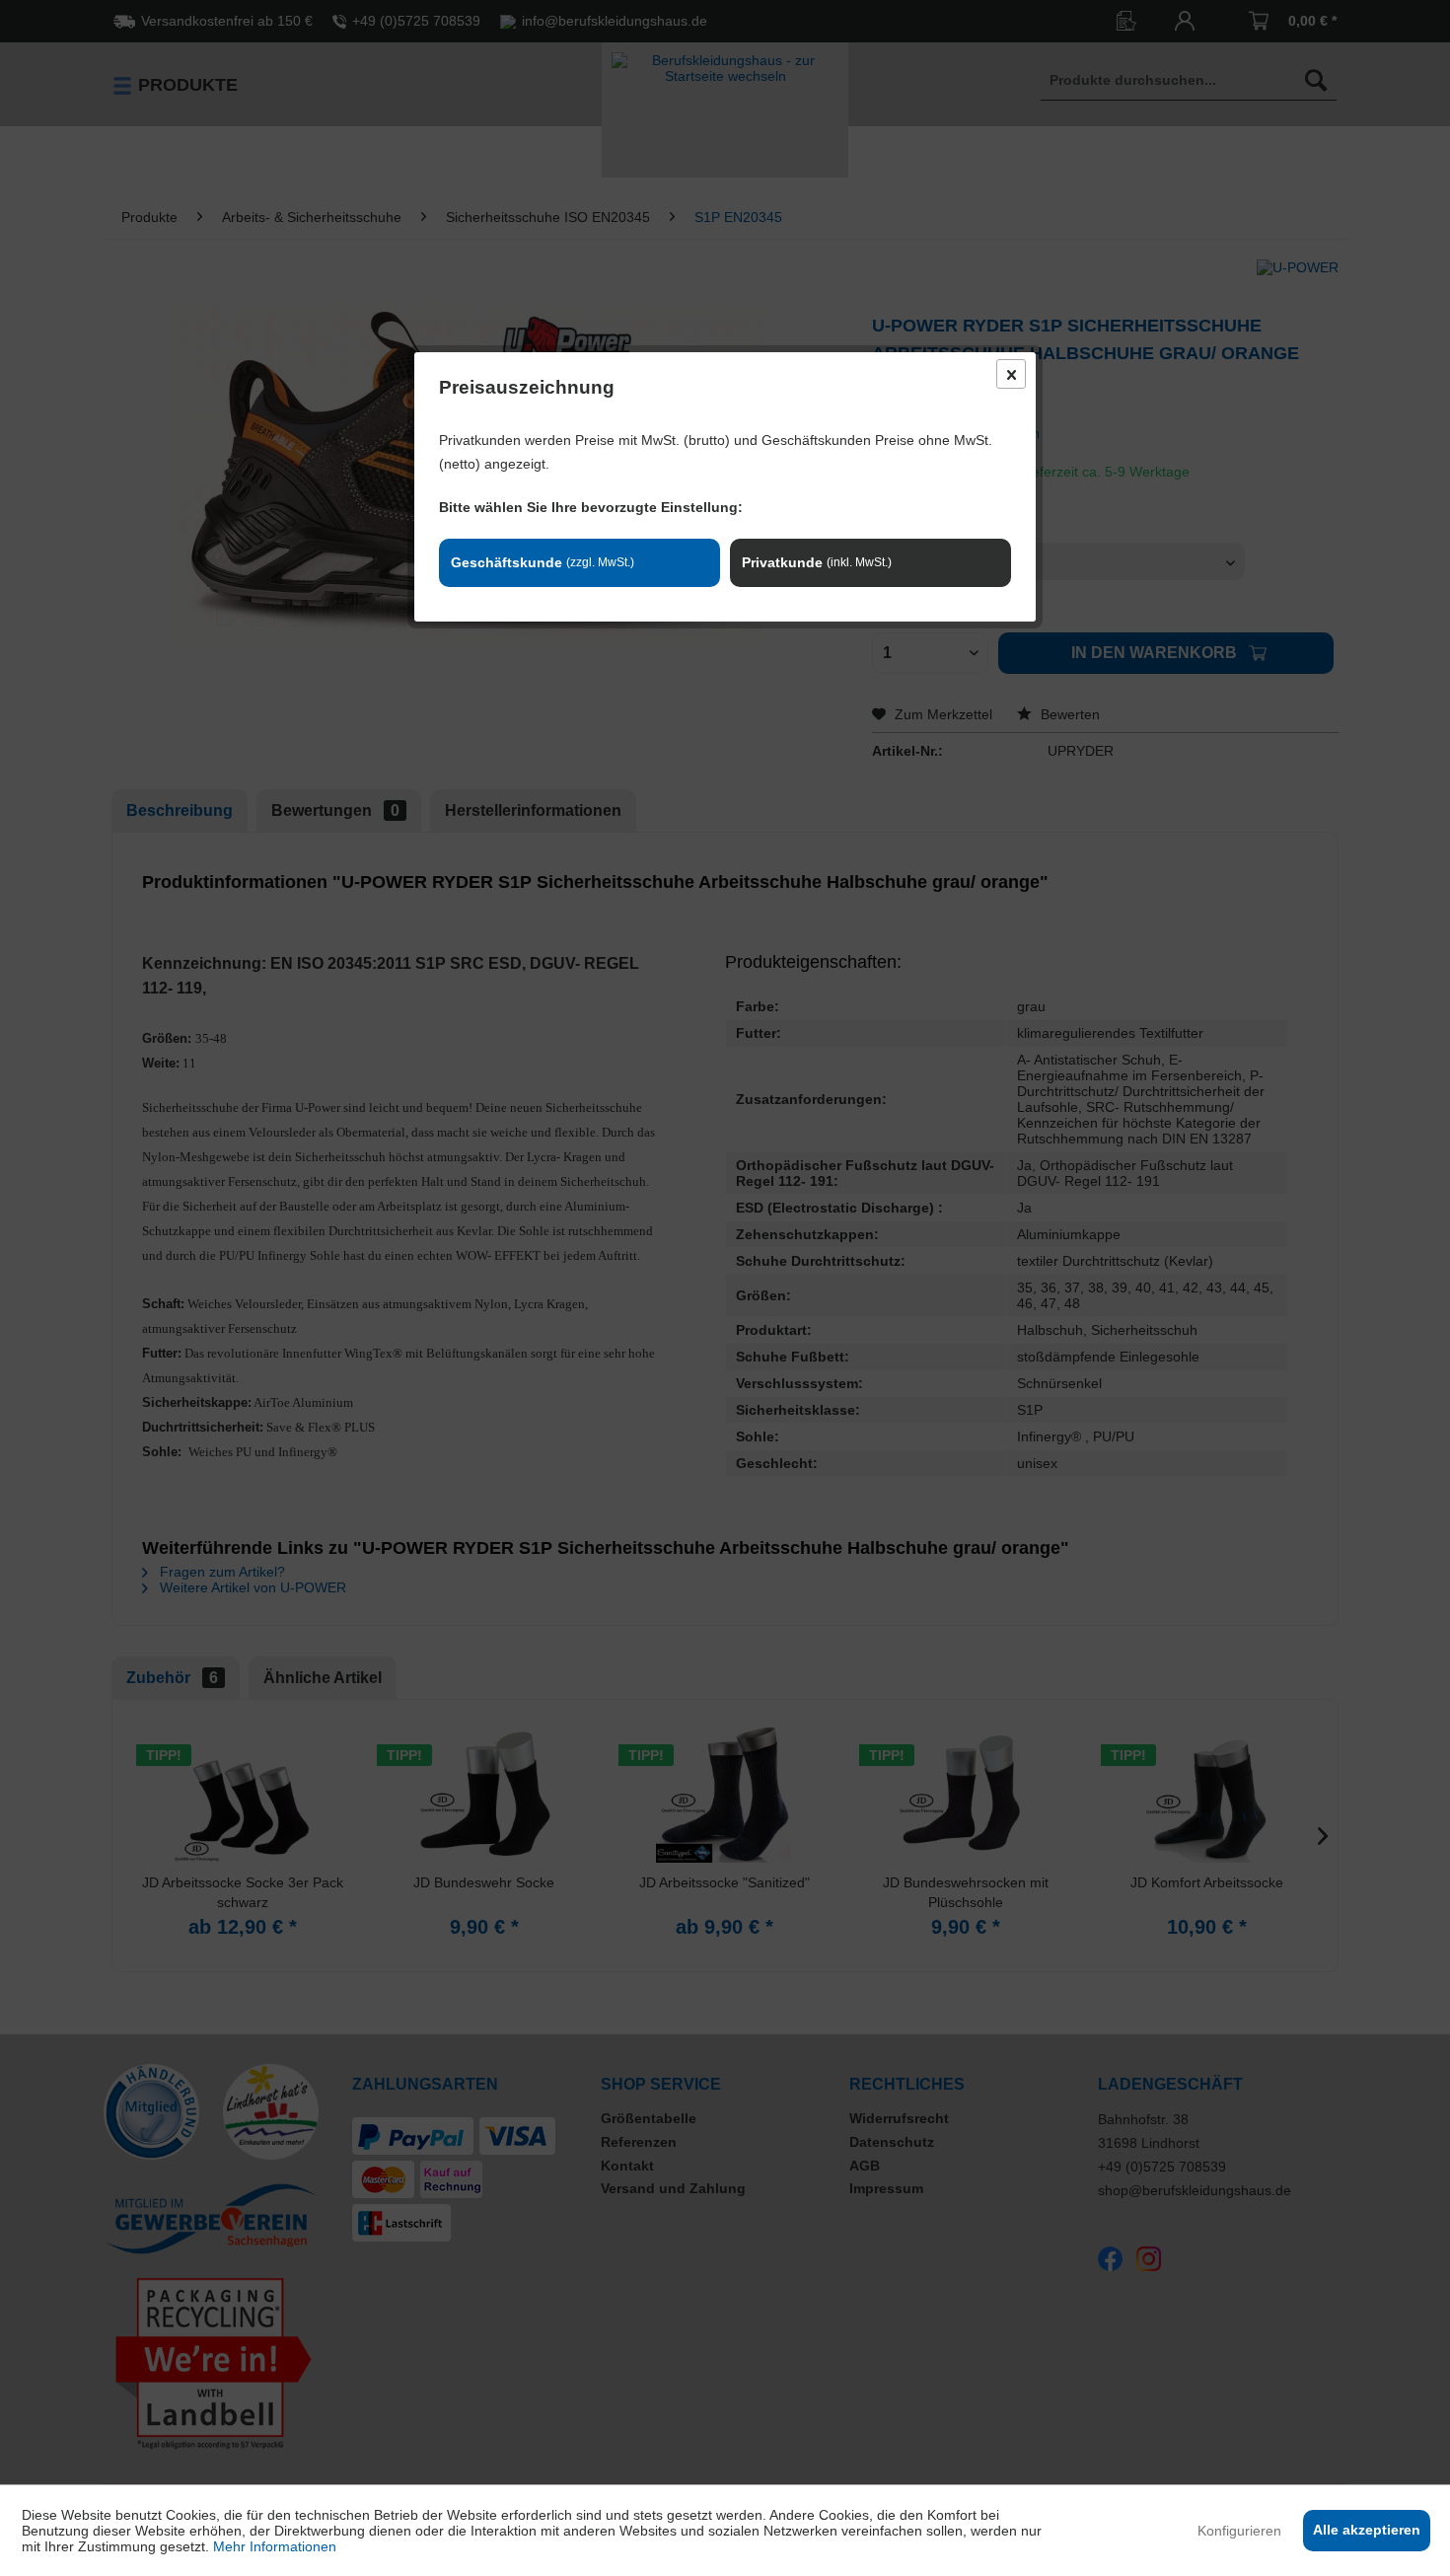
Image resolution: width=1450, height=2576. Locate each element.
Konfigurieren (1239, 2531)
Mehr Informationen (275, 2546)
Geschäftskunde (543, 562)
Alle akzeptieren (1367, 2530)
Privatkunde (817, 562)
